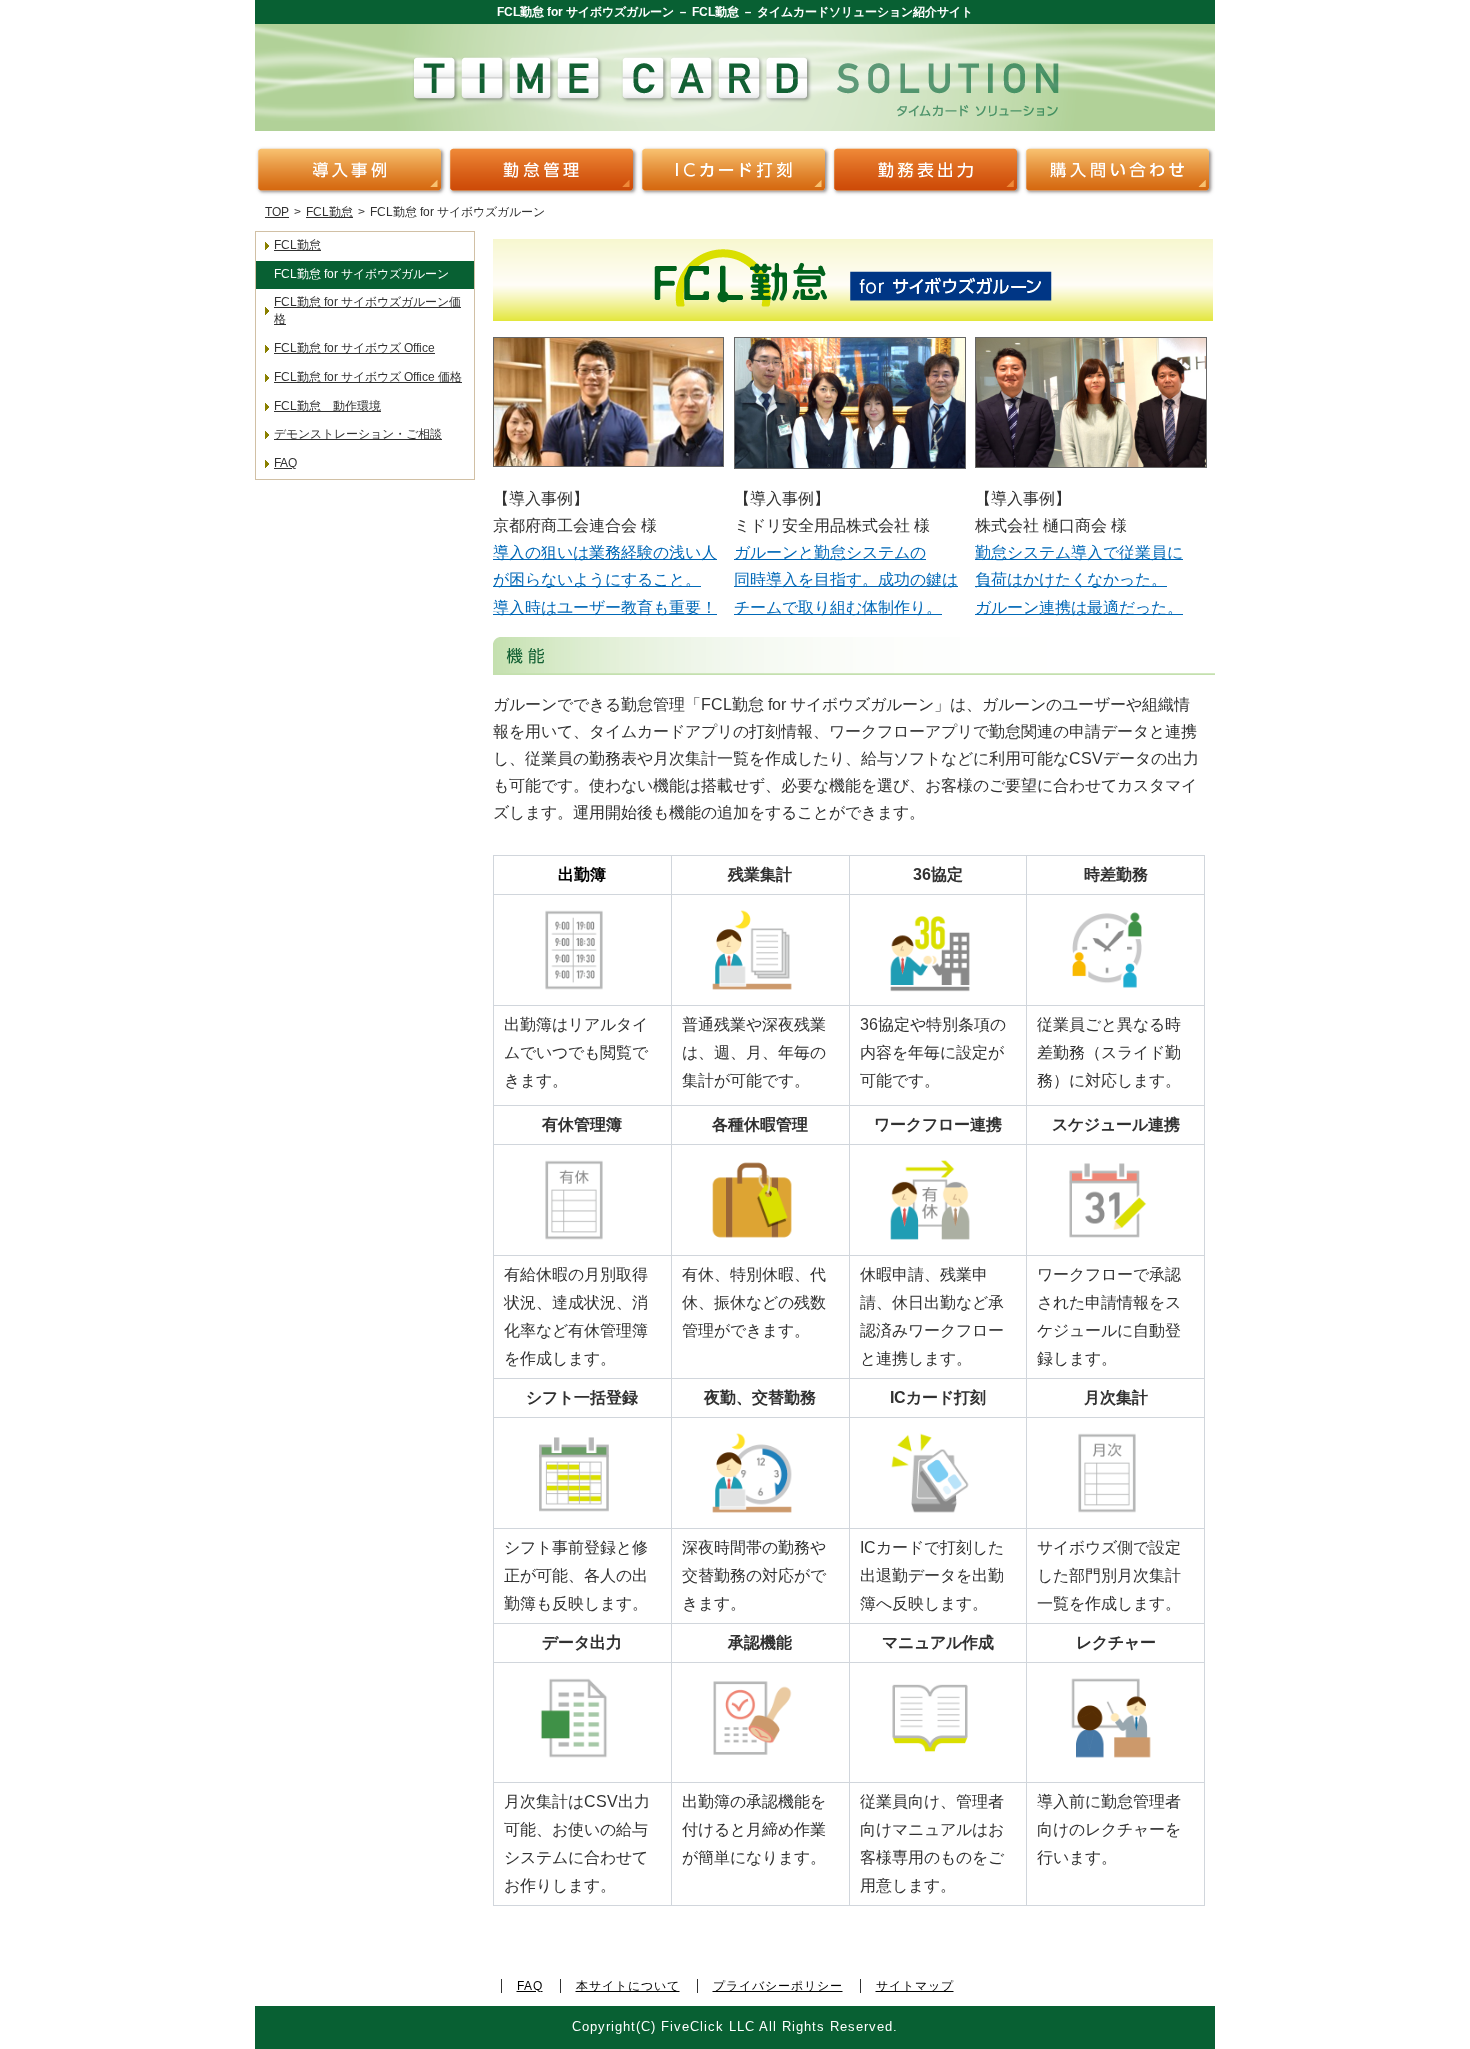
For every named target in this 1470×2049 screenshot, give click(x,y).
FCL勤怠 (329, 212)
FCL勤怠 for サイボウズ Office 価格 (368, 377)
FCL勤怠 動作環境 (327, 406)
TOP (277, 212)
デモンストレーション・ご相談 (358, 434)
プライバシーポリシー (778, 1986)
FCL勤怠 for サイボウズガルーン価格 (367, 310)
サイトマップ (915, 1986)
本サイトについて (628, 1986)
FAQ (285, 463)
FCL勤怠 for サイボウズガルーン (361, 274)
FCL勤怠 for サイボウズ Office (354, 348)
